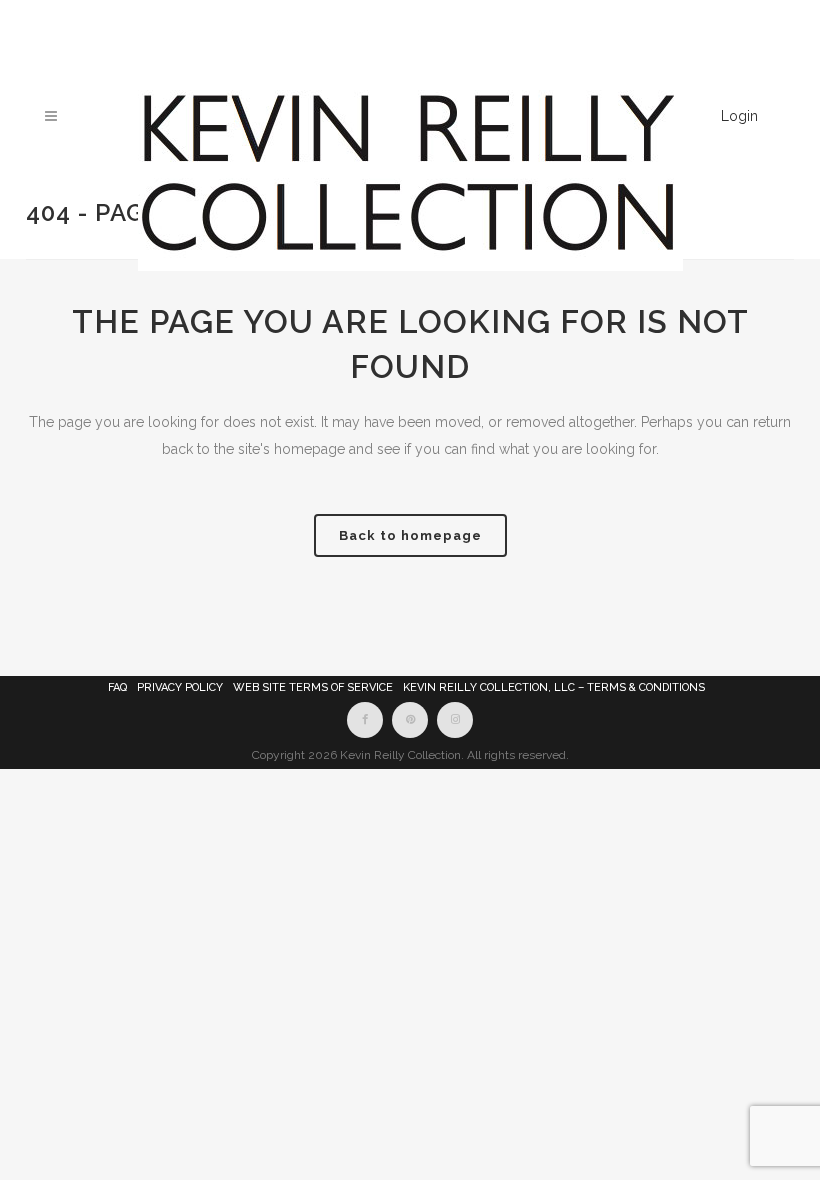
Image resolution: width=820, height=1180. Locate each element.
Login (739, 116)
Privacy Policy (180, 687)
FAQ (117, 687)
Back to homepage (410, 535)
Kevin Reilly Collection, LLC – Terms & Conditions (554, 687)
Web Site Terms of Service (313, 687)
